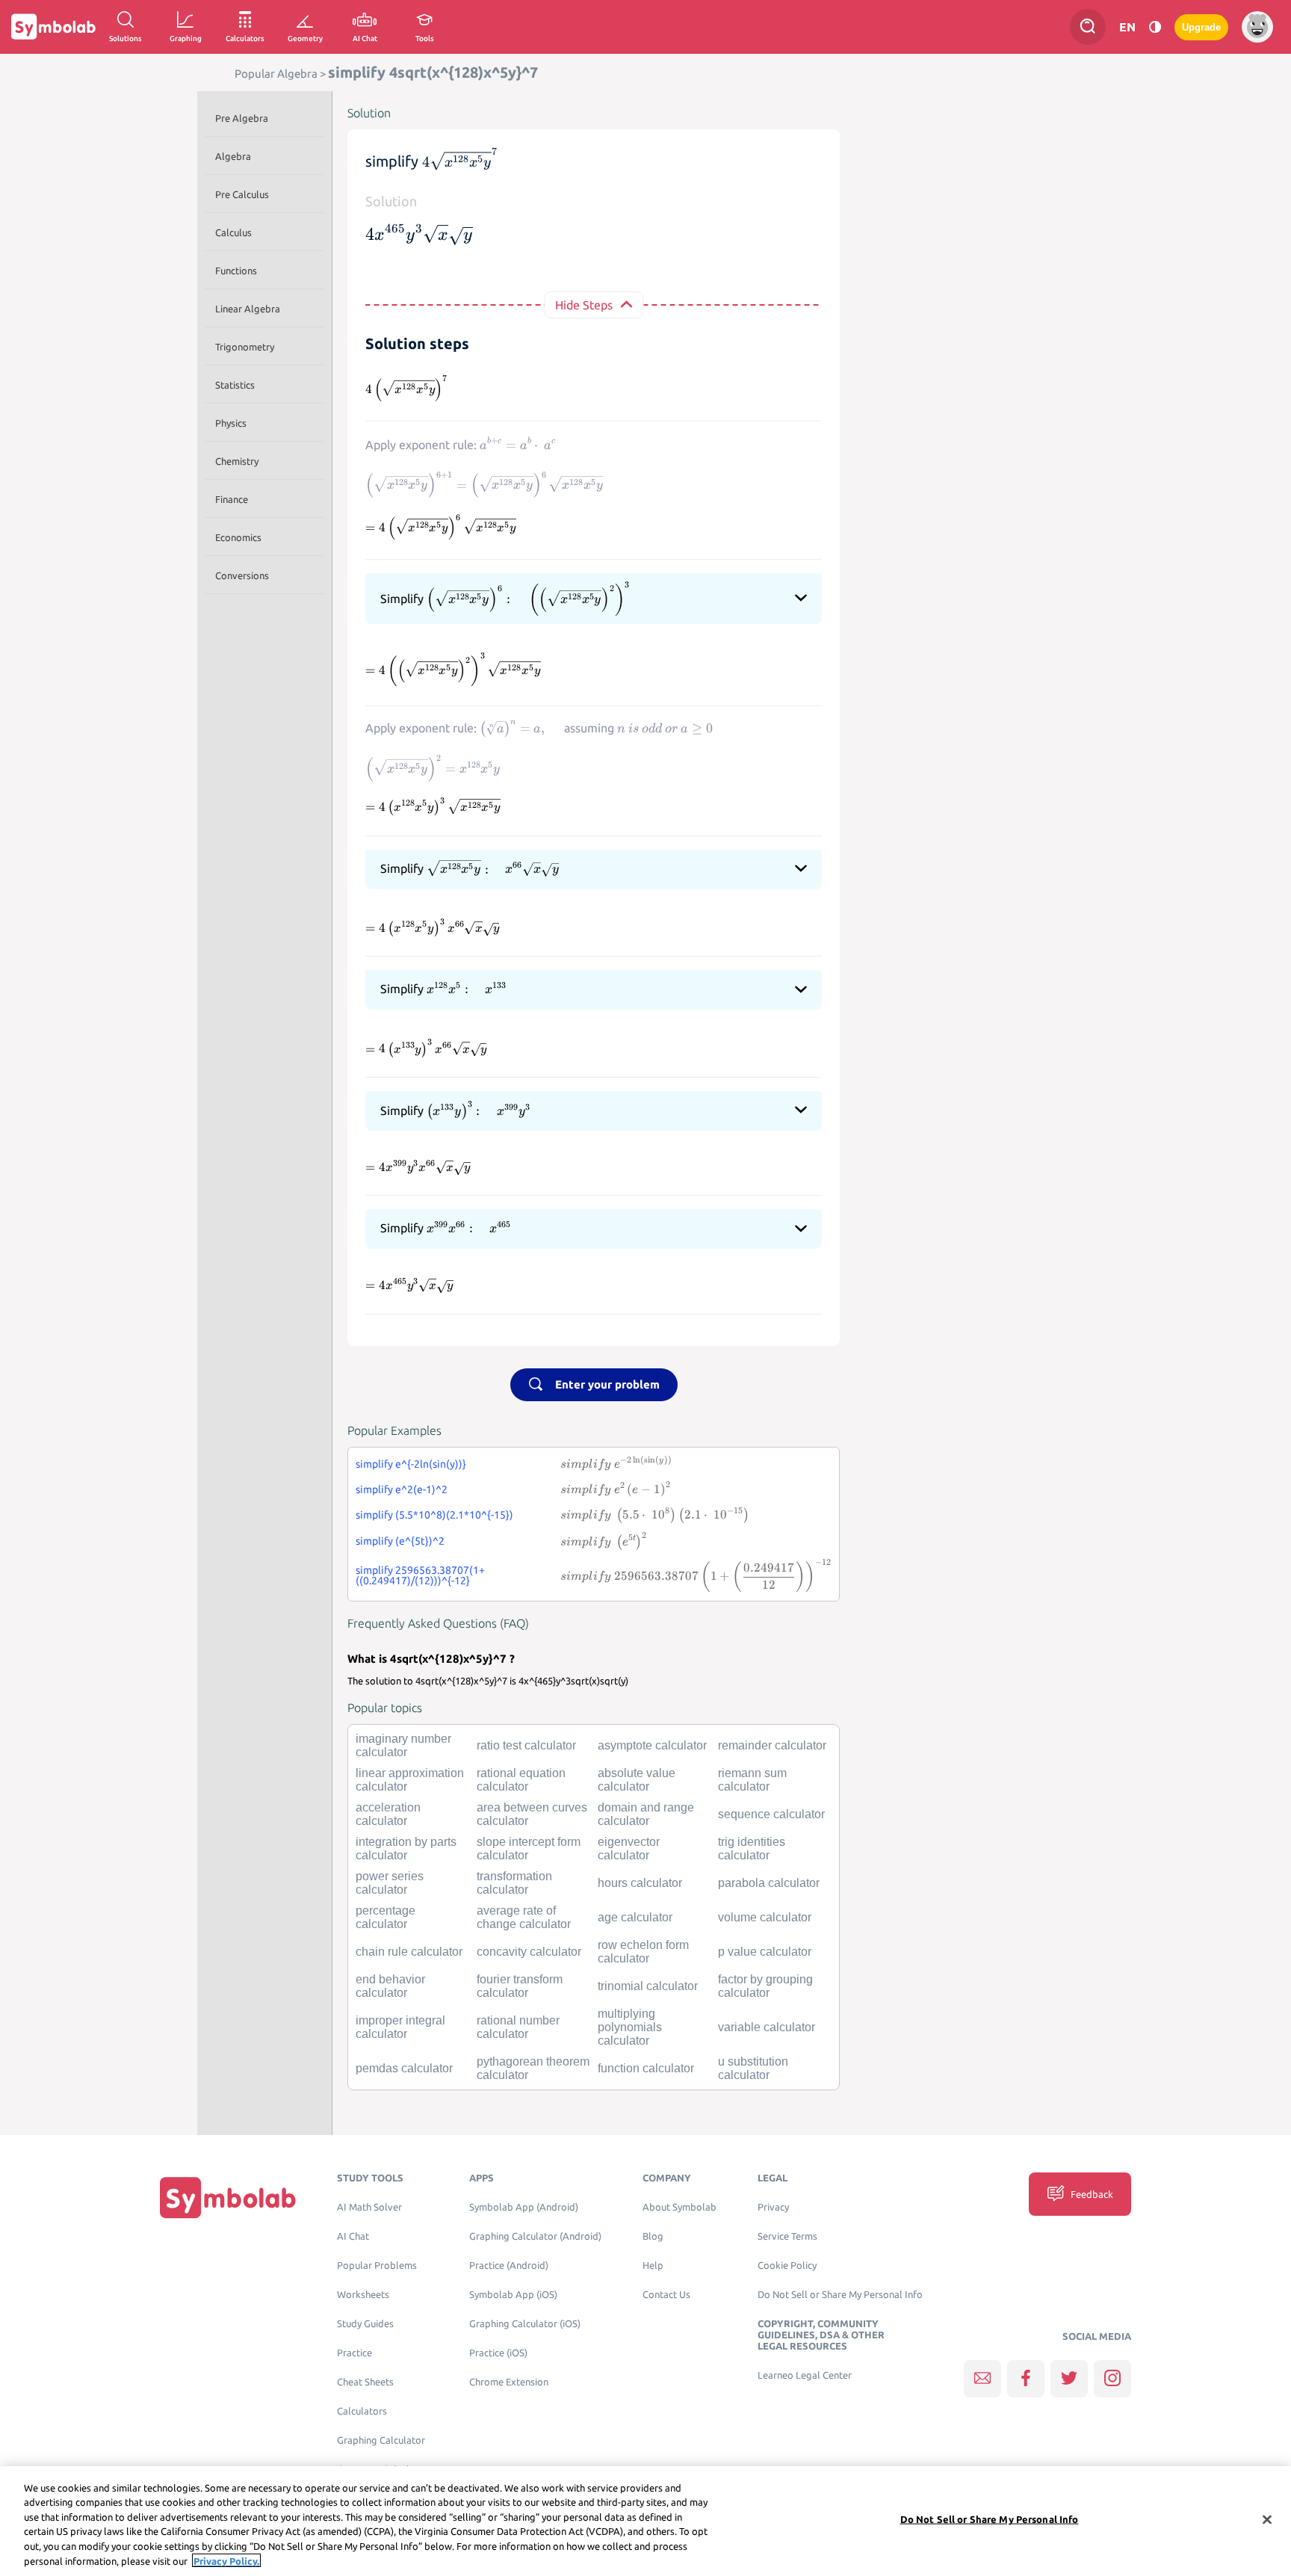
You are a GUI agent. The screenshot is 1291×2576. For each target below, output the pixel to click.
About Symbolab (679, 2207)
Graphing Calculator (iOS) (525, 2324)
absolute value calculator (637, 1780)
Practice (355, 2353)
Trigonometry (245, 347)
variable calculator (767, 2027)
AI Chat (353, 2236)
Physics (231, 423)
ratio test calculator (526, 1745)
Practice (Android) (509, 2265)
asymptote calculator (652, 1745)
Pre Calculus (242, 194)
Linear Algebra (248, 309)
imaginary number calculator (403, 1745)
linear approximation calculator (410, 1780)
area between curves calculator (532, 1814)
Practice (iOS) (498, 2353)
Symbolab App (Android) (524, 2207)
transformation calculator (514, 1883)
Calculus (233, 232)
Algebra (233, 156)
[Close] (1267, 2520)
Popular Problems (377, 2265)
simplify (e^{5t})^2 (400, 1541)
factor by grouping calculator (765, 1986)
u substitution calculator (753, 2068)
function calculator (646, 2068)
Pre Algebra (242, 118)
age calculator (635, 1917)
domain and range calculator (646, 1814)
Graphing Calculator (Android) (535, 2236)
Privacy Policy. (226, 2560)
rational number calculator (518, 2027)
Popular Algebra (276, 74)
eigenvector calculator (629, 1848)
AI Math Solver (369, 2207)
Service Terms (787, 2236)
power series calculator (390, 1883)
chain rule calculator (409, 1952)
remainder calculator (772, 1745)
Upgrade (1201, 27)
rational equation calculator (521, 1780)
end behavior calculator (390, 1986)
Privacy (773, 2207)
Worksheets (363, 2295)
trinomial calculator (648, 1986)
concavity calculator (529, 1952)
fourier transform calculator (520, 1986)
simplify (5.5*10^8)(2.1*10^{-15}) (434, 1515)
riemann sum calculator (752, 1780)
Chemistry (237, 461)
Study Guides (365, 2324)
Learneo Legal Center (805, 2375)
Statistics (235, 385)
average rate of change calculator (524, 1917)
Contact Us (666, 2295)
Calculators (362, 2411)
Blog (653, 2236)
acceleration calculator (388, 1814)
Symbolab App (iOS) (513, 2295)
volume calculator (765, 1917)
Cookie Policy (787, 2265)
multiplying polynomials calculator (630, 2027)
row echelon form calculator (643, 1952)
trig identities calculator (752, 1848)
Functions (236, 271)
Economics (238, 537)
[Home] (228, 2197)
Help (653, 2265)
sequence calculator (771, 1814)
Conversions (242, 575)
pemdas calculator (404, 2068)
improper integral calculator (400, 2027)
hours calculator (640, 1883)
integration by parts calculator (406, 1848)
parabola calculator (769, 1883)
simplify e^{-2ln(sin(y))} (411, 1464)
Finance (232, 499)
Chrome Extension (509, 2382)
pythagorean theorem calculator (533, 2068)
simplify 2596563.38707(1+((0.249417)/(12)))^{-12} (420, 1575)
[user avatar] (1257, 27)
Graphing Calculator (381, 2440)
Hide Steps (584, 305)
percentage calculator (386, 1917)
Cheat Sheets (365, 2382)
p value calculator (765, 1952)
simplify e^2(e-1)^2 (402, 1489)
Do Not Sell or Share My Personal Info (840, 2295)
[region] (645, 2521)
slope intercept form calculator (529, 1848)
